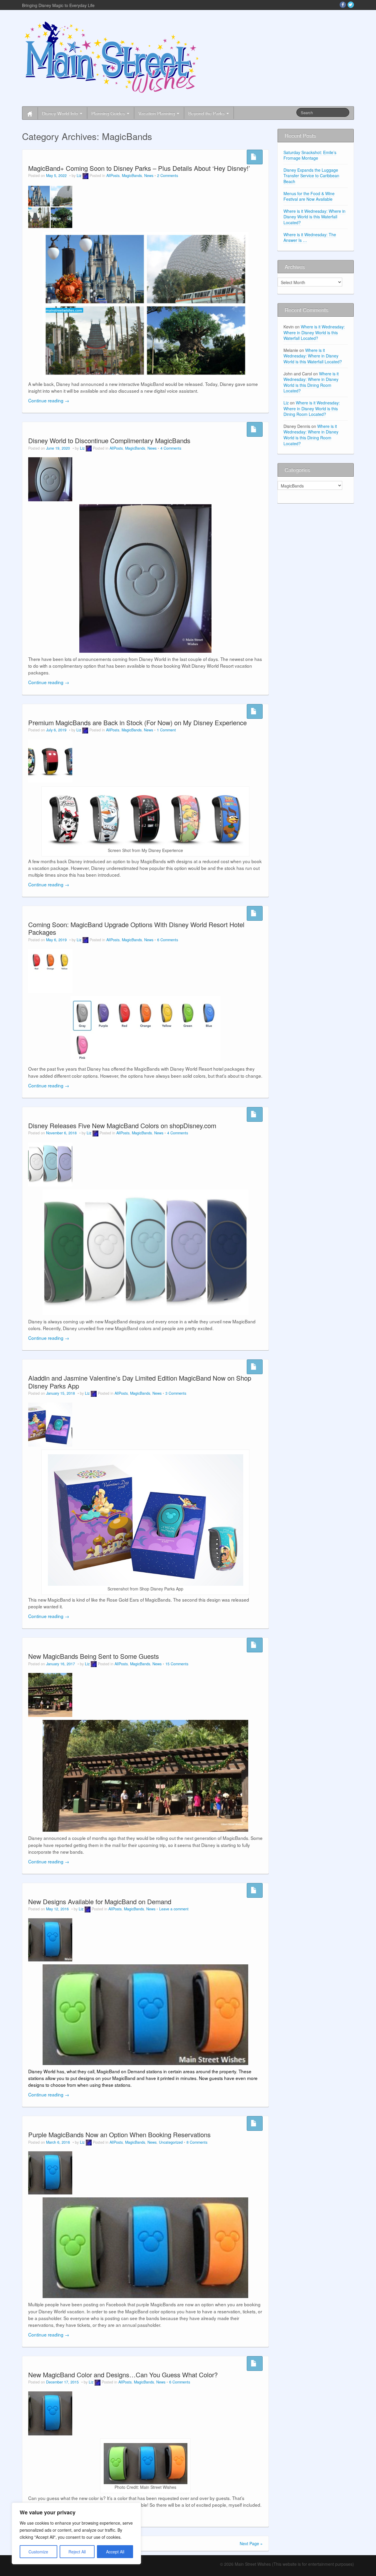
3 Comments (176, 1393)
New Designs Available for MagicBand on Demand (100, 1901)
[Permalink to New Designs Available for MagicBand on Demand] (50, 1939)
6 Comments (168, 940)
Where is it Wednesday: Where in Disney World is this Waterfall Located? (314, 217)
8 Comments (197, 2142)
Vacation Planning (157, 113)
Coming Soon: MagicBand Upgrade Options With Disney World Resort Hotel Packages (136, 928)
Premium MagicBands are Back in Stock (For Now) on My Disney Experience (137, 722)
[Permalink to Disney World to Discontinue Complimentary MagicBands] (50, 479)
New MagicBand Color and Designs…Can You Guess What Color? (123, 2375)
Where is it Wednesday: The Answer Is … (310, 237)
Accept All (115, 2552)
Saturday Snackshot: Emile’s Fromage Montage (310, 155)
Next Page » (251, 2543)
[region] (76, 2533)
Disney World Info (61, 113)
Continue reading (49, 400)
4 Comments (171, 448)
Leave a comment (174, 1909)
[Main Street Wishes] (112, 57)
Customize (38, 2552)
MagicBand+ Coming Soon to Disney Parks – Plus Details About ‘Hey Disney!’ (139, 168)
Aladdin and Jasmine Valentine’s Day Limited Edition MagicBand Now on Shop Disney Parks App (140, 1382)
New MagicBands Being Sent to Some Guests (94, 1656)
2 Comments (168, 176)
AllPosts (113, 176)
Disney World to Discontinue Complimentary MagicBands (109, 440)
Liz (79, 176)
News (149, 176)
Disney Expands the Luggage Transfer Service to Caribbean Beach (311, 176)
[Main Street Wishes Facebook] (343, 5)
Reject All (77, 2552)
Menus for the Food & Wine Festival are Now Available (309, 196)
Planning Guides (109, 113)
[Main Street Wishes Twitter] (351, 5)
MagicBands (132, 176)
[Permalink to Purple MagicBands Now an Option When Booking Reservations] (50, 2172)
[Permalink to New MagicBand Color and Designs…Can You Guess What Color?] (50, 2413)
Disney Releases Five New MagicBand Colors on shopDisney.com (122, 1125)
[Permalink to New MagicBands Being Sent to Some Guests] (50, 1694)
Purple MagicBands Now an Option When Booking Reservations (119, 2134)
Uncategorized (171, 2142)
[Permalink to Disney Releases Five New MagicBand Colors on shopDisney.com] (50, 1164)
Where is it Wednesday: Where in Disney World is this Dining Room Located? (311, 382)
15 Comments (177, 1664)
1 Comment (166, 730)
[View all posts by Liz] (85, 176)
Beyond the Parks (207, 113)
